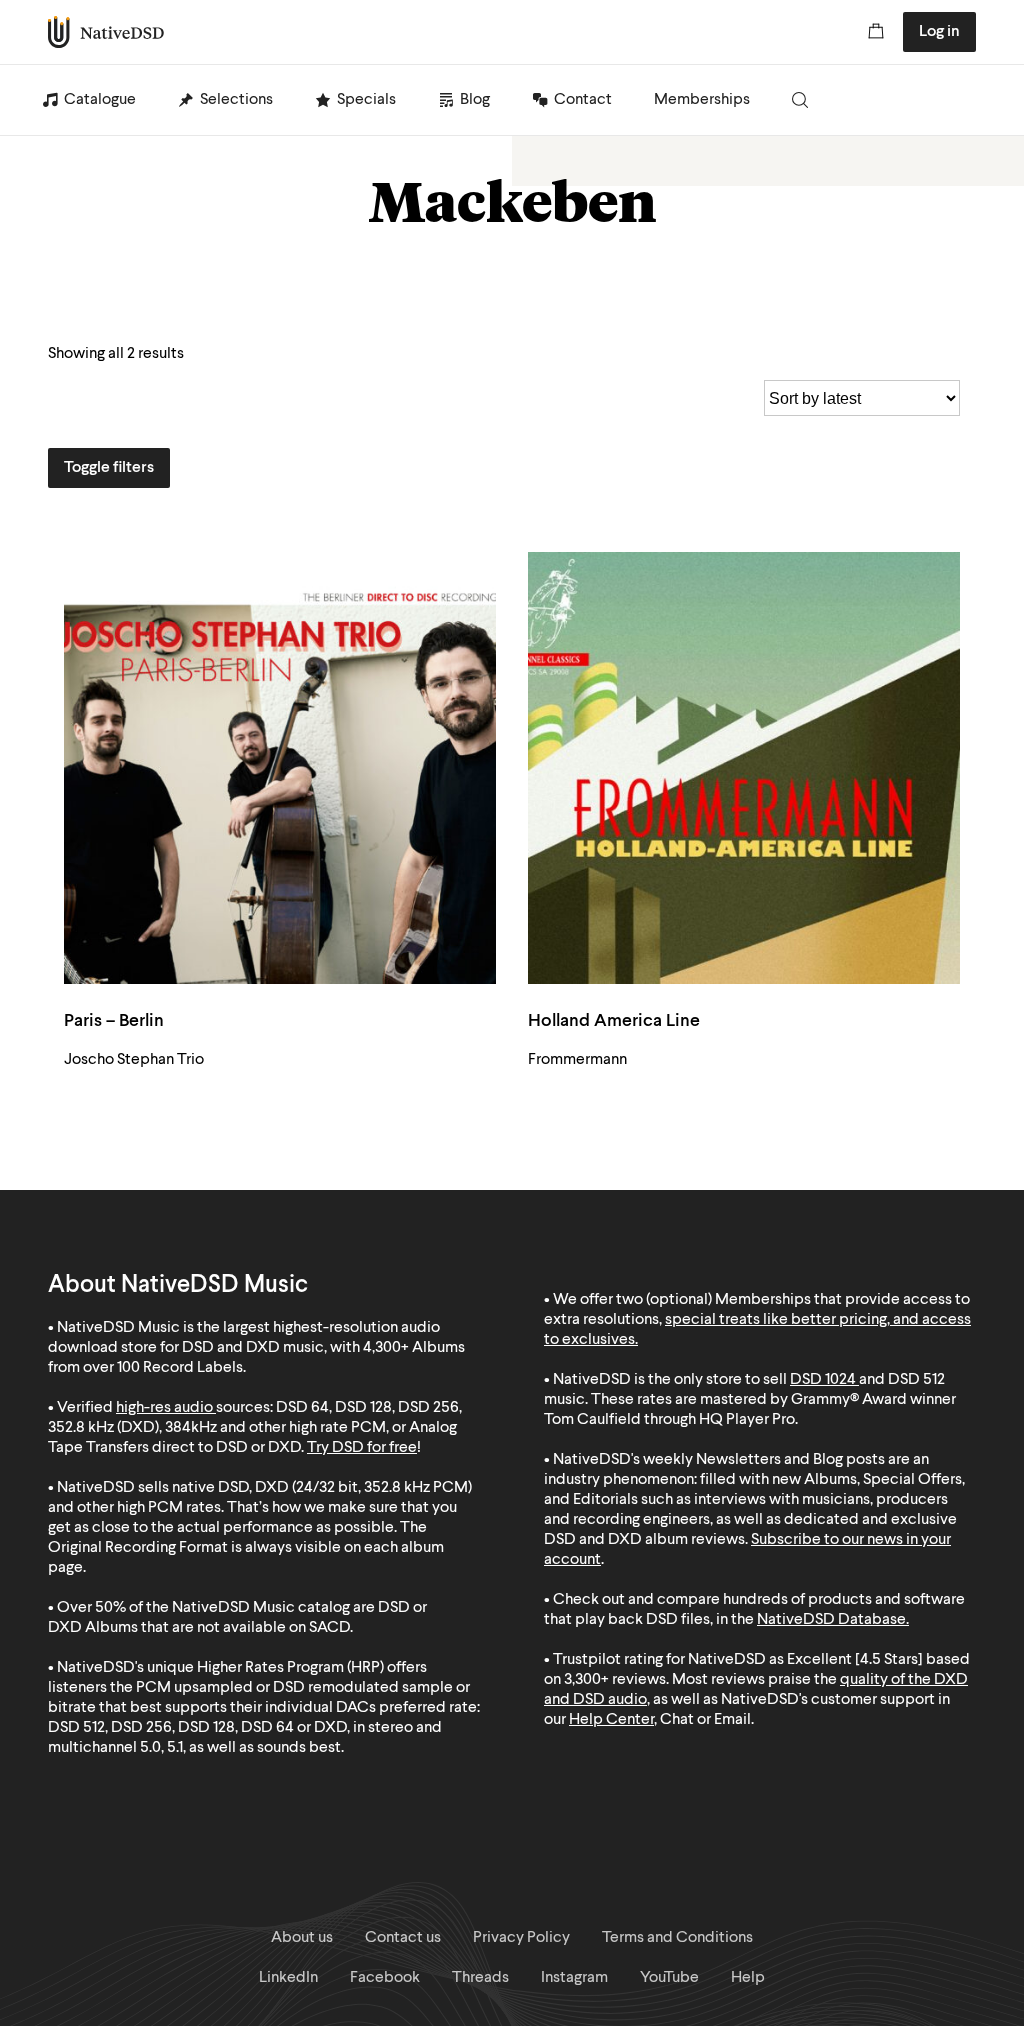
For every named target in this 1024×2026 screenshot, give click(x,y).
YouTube (669, 1978)
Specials (366, 100)
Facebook (385, 1978)
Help (748, 1978)
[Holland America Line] (744, 768)
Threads (480, 1978)
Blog (475, 100)
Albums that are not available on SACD (217, 1628)
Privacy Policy (521, 1938)
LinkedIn (288, 1978)
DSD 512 (916, 1380)
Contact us (403, 1938)
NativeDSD (106, 32)
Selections (236, 100)
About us (302, 1938)
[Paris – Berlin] (280, 768)
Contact (583, 100)
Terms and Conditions (677, 1938)
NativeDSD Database (831, 1620)
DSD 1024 (823, 1380)
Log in (939, 32)
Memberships (702, 100)
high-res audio (164, 1408)
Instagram (574, 1978)
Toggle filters (109, 468)
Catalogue (100, 100)
